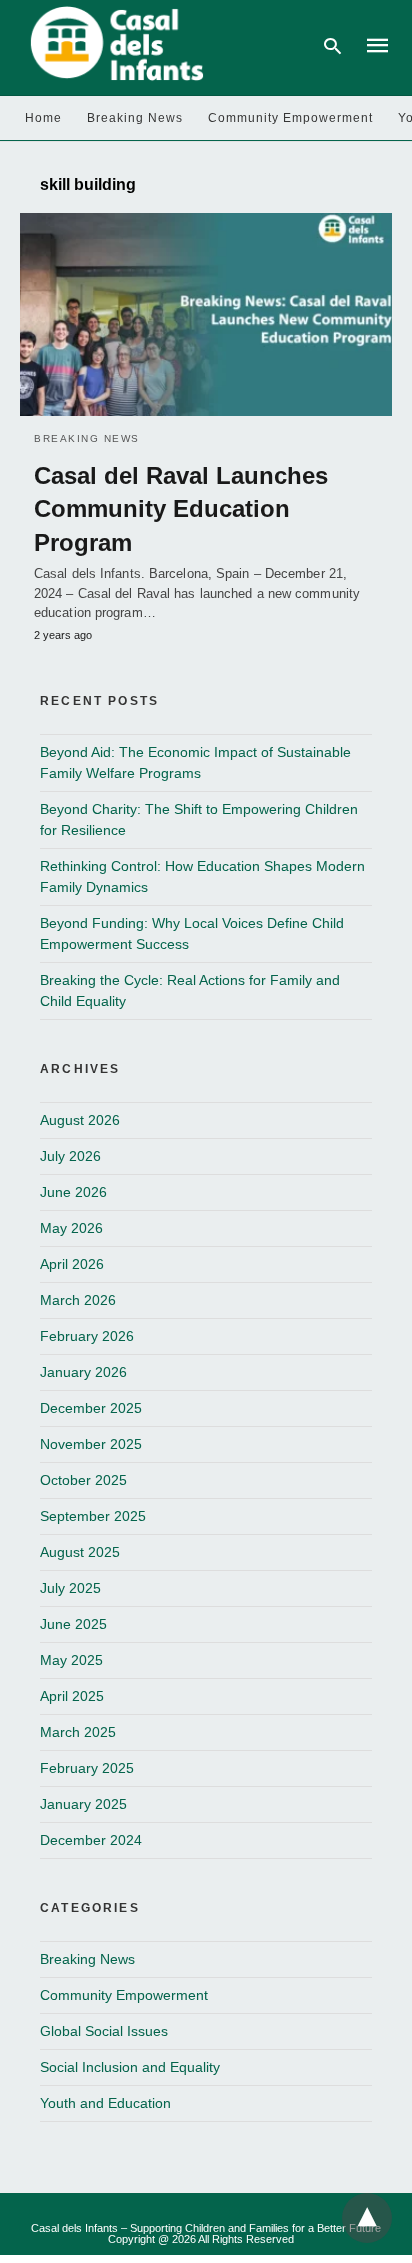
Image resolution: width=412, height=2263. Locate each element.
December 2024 (91, 1840)
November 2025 (91, 1444)
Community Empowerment (290, 118)
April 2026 (72, 1264)
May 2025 (71, 1660)
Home (43, 118)
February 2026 (87, 1336)
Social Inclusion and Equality (130, 2067)
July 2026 (70, 1156)
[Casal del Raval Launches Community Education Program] (206, 314)
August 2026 (80, 1120)
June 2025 (73, 1624)
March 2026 (78, 1300)
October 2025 (83, 1480)
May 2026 (71, 1228)
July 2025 (70, 1588)
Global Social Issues (104, 2031)
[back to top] (367, 2218)
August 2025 (80, 1552)
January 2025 (83, 1804)
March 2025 (78, 1732)
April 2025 (72, 1696)
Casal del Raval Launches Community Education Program (181, 509)
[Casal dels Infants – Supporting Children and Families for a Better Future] (113, 44)
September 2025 (93, 1516)
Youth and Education (105, 2103)
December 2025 (91, 1408)
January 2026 (83, 1372)
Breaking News (135, 118)
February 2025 (87, 1768)
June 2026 (73, 1192)
